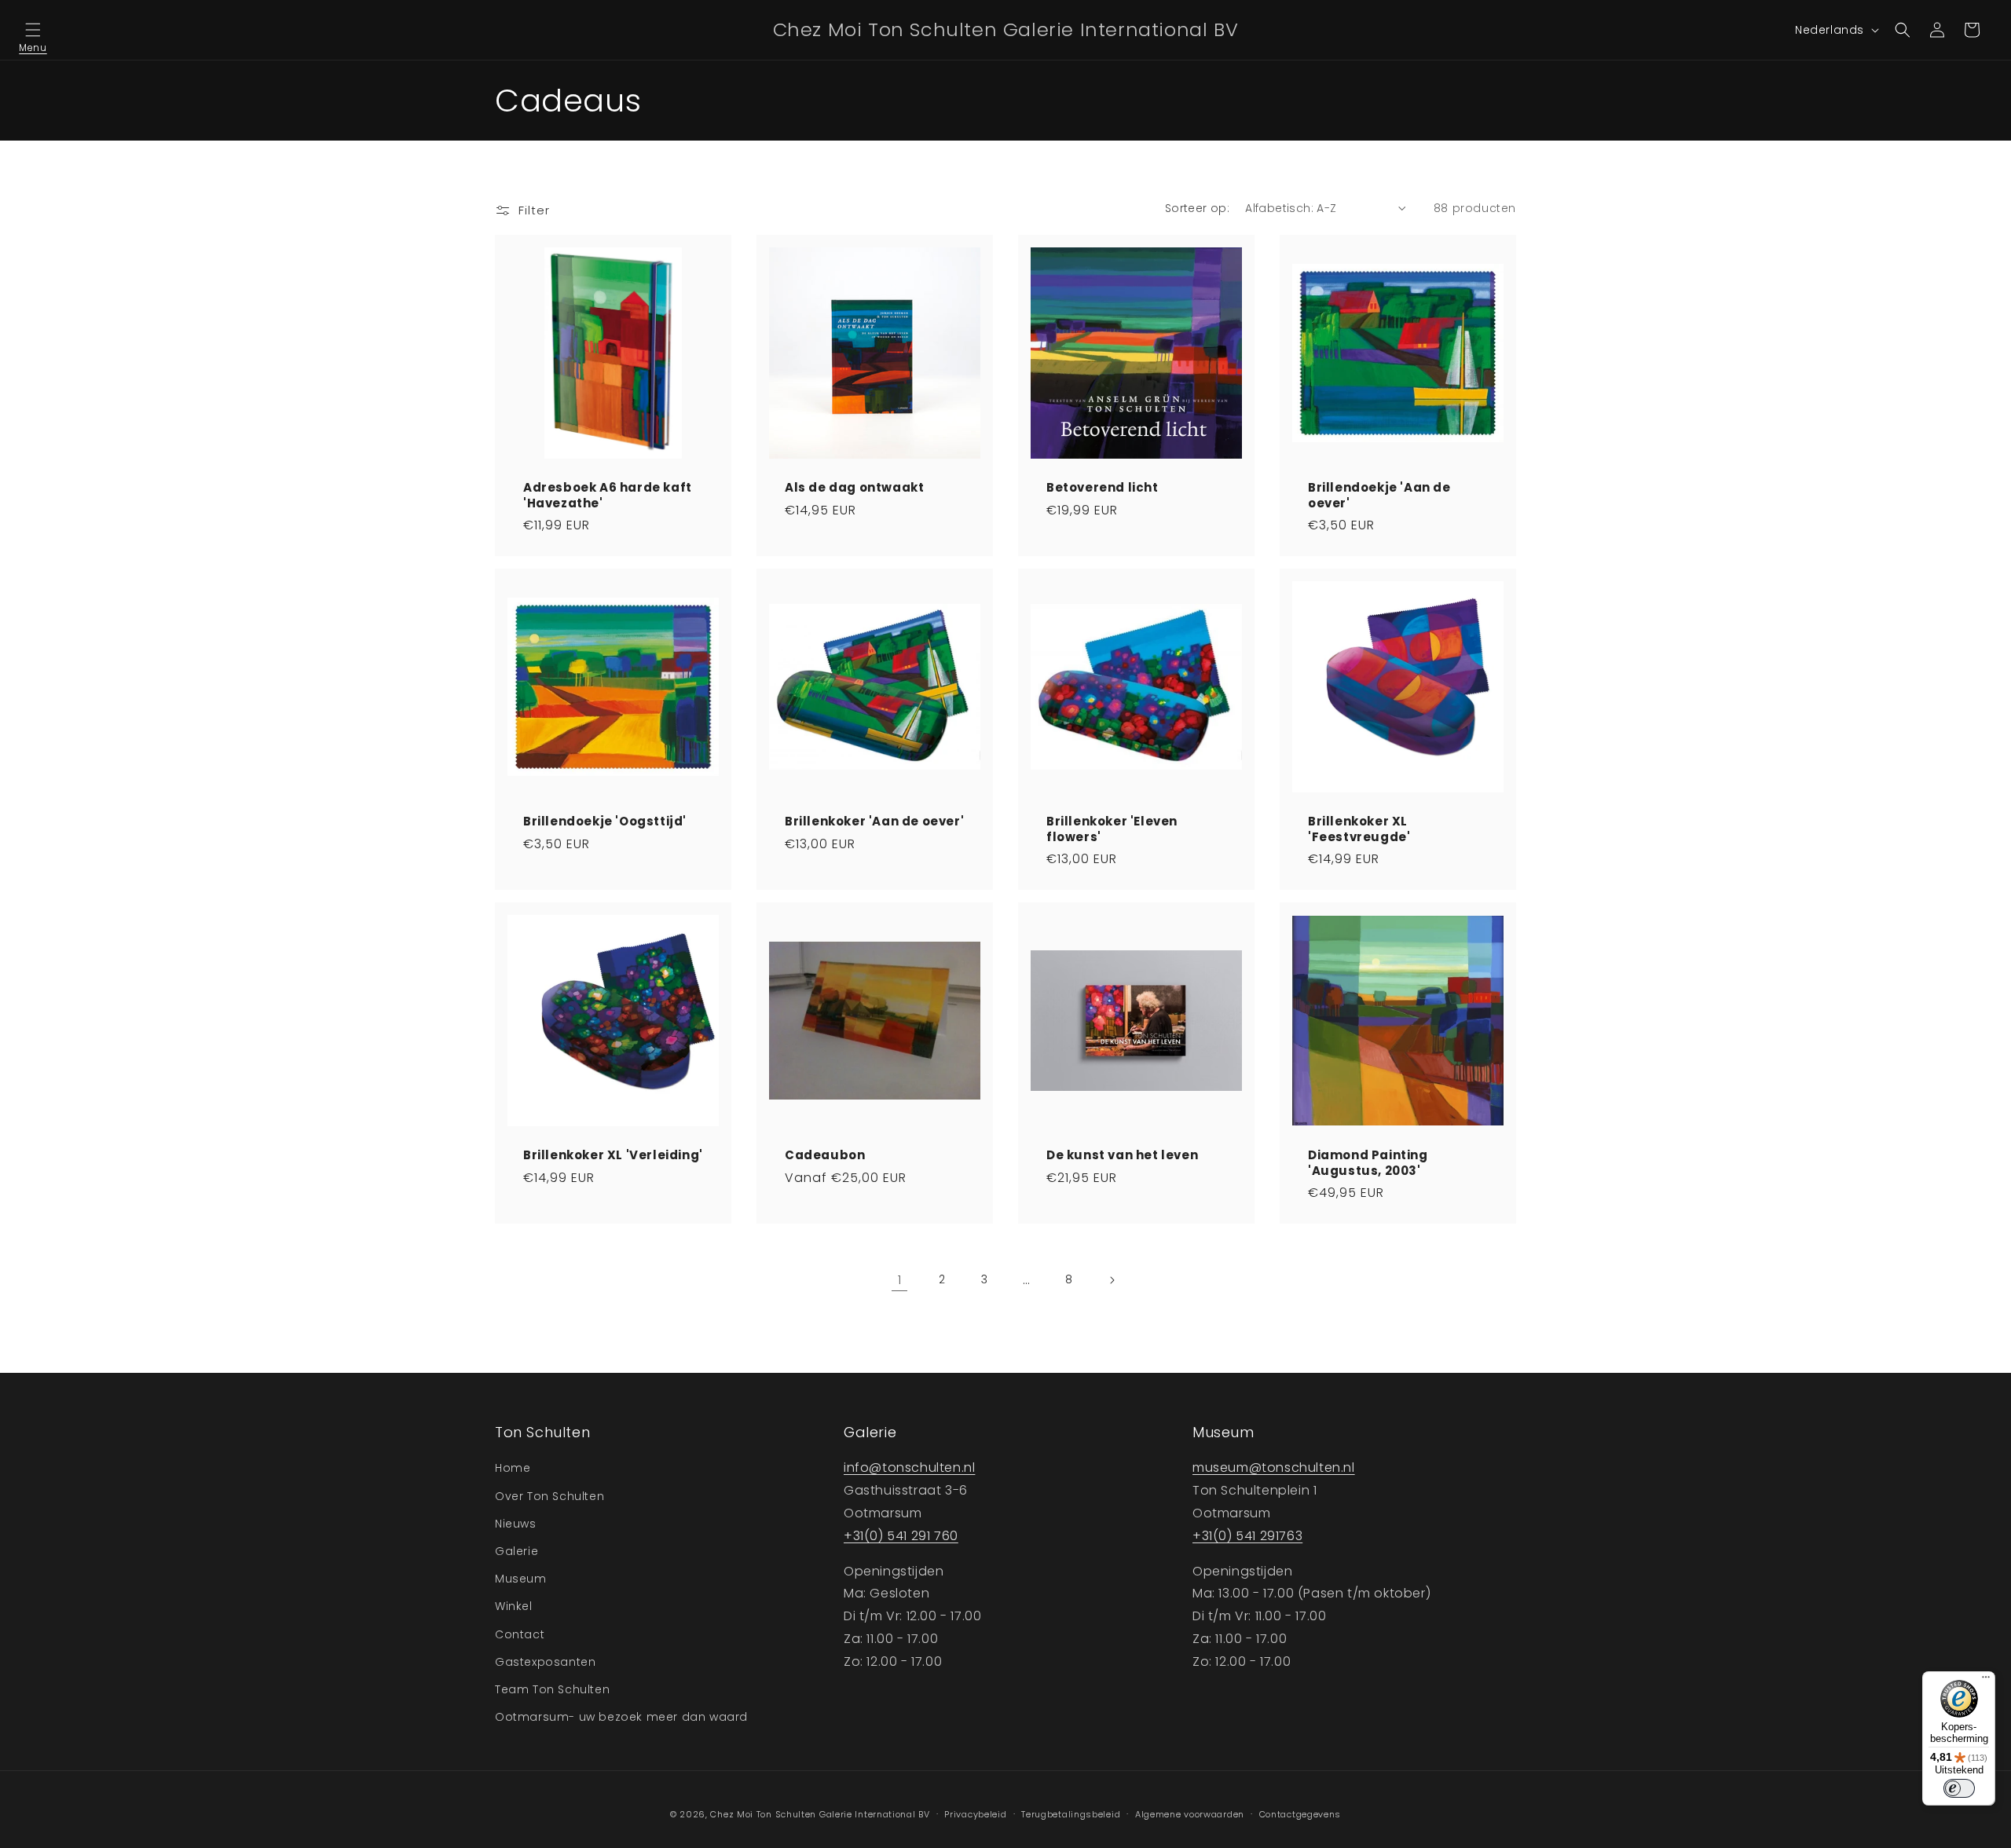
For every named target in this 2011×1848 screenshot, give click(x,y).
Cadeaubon (825, 1155)
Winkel (514, 1606)
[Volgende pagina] (1112, 1280)
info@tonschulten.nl (909, 1467)
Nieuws (516, 1524)
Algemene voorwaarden (1190, 1814)
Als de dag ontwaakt (854, 488)
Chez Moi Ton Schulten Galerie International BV (820, 1814)
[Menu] (1986, 1681)
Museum (521, 1579)
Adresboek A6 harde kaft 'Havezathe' (608, 495)
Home (513, 1468)
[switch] (1959, 1788)
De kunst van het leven (1122, 1155)
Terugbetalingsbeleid (1071, 1814)
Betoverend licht (1103, 488)
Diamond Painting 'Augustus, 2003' (1368, 1163)
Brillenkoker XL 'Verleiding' (613, 1155)
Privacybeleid (975, 1814)
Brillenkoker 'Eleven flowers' (1112, 829)
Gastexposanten (545, 1662)
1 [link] (900, 1280)
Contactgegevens (1300, 1814)
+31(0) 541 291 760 (901, 1536)
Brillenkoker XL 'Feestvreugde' (1359, 829)
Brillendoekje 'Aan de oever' (1379, 495)
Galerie (516, 1551)
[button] (33, 30)
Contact (520, 1634)
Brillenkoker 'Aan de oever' (874, 822)
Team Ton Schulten (552, 1689)
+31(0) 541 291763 (1247, 1536)
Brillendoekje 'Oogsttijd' (605, 822)
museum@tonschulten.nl (1274, 1467)
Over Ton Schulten (549, 1496)
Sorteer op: (1197, 208)
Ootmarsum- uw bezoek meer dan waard (621, 1717)
